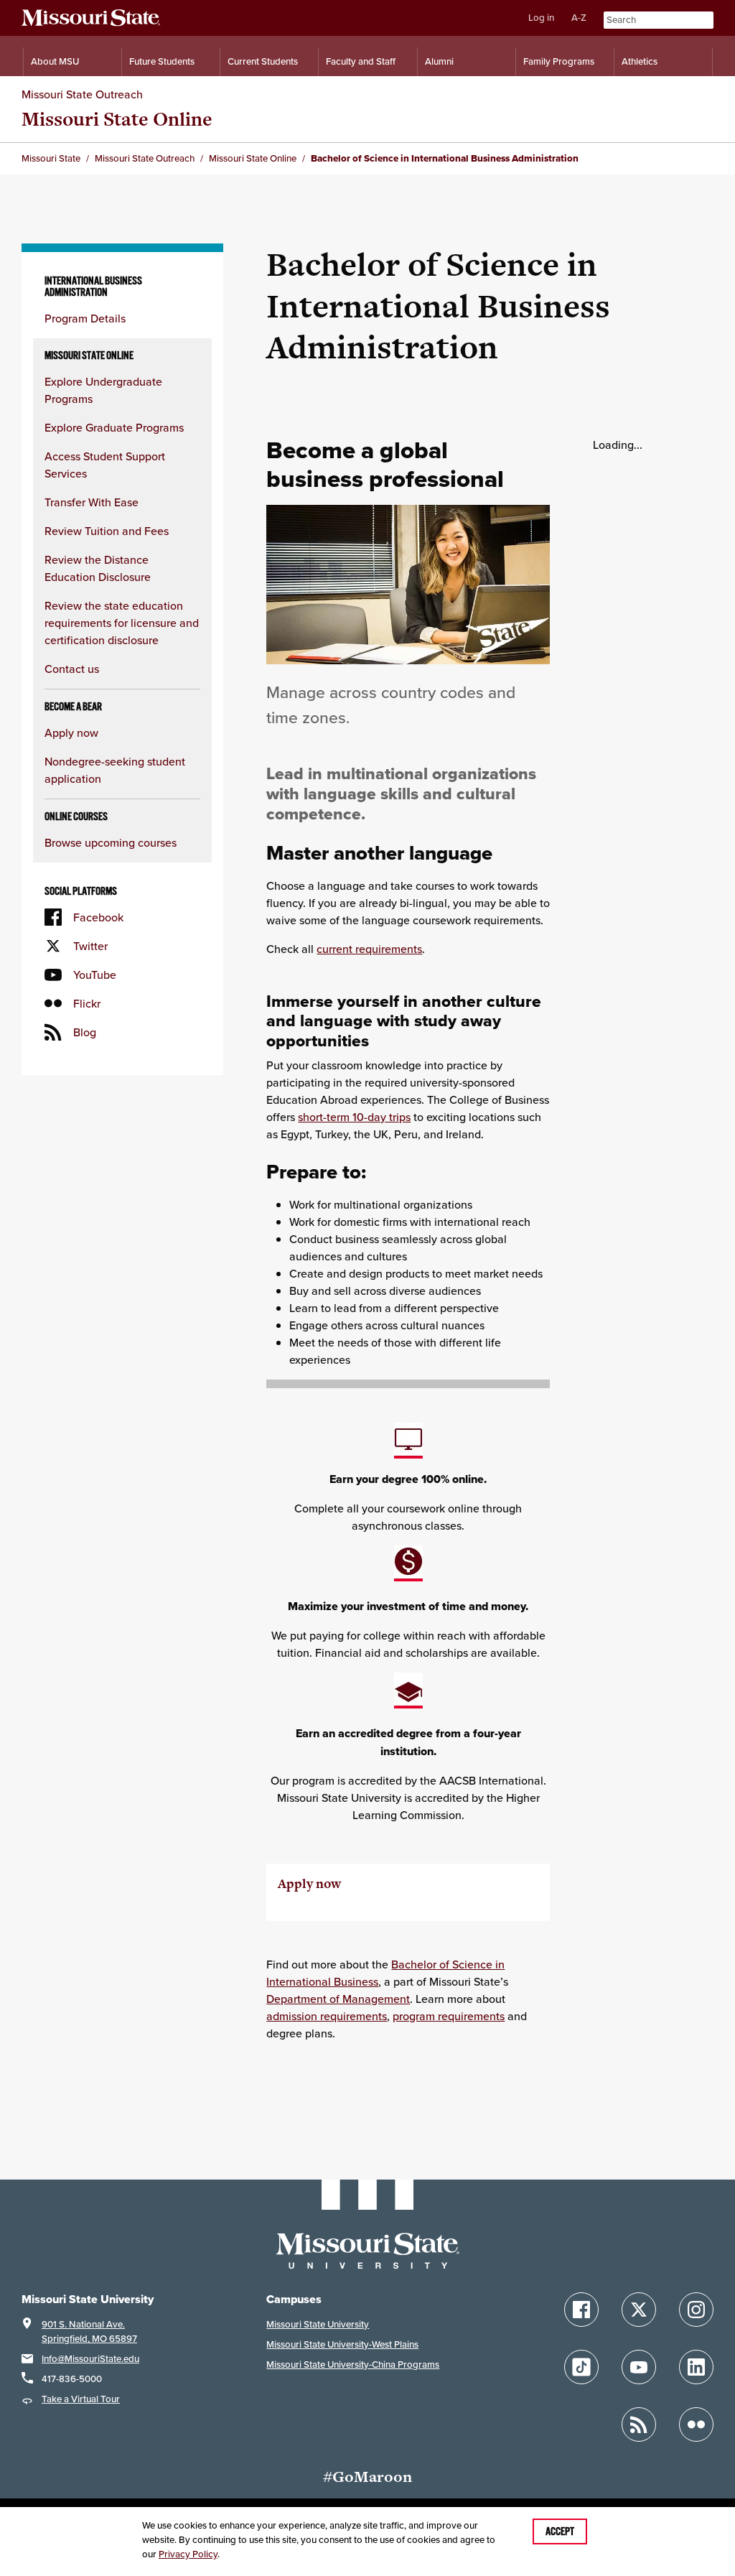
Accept (560, 2531)
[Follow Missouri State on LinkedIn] (696, 2367)
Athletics (640, 61)
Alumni (439, 61)
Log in (541, 18)
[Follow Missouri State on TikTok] (581, 2367)
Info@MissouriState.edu (90, 2359)
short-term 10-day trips (354, 1117)
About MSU (55, 61)
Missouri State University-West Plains (342, 2344)
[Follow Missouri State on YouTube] (639, 2367)
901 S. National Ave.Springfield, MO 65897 (89, 2331)
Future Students (162, 61)
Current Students (263, 61)
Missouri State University (318, 2324)
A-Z (579, 18)
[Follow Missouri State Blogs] (639, 2424)
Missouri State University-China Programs (353, 2365)
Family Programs (559, 61)
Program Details (85, 318)
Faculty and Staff (361, 61)
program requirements (449, 2016)
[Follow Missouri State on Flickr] (696, 2424)
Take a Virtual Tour (81, 2399)
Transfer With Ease (92, 502)
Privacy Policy (188, 2554)
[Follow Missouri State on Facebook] (581, 2310)
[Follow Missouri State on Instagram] (696, 2310)
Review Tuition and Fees (107, 531)
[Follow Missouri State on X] (639, 2310)
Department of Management (338, 1999)
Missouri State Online (117, 119)
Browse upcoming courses (111, 842)
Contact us (72, 669)
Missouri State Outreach (82, 94)
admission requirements (327, 2016)
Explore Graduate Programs (114, 427)
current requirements (369, 949)
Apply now (71, 733)
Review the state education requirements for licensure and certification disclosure (122, 623)
